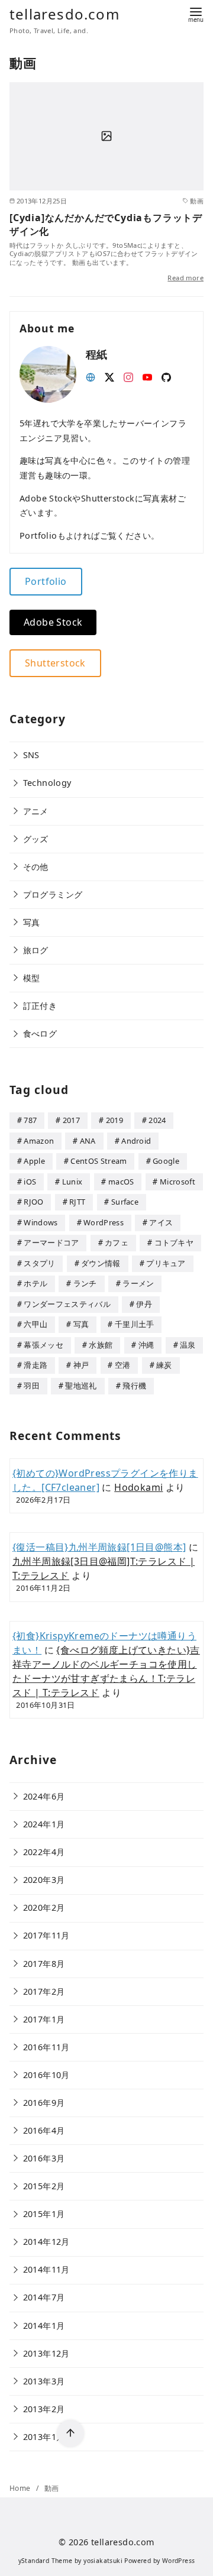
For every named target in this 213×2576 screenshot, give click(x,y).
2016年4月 (44, 2130)
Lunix (72, 1182)
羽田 (32, 1386)
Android (136, 1141)
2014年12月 (46, 2242)
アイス (161, 1222)
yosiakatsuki (103, 2561)
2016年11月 (46, 2047)
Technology (47, 783)
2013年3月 (44, 2381)
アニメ (36, 811)
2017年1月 (44, 2019)
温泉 (188, 1345)
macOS (121, 1182)
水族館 (101, 1345)
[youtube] (147, 376)
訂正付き (40, 1006)
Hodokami (138, 1487)
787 (30, 1120)
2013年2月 (44, 2409)
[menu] (196, 14)
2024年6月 (44, 1796)
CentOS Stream (99, 1161)
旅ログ (36, 950)
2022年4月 (44, 1852)
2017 (71, 1120)
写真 (32, 922)
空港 (123, 1365)
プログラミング (53, 894)
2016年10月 (46, 2075)
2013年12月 (46, 2353)
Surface (125, 1202)
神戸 (81, 1365)
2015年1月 (44, 2214)
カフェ (117, 1242)
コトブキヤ (174, 1242)
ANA (88, 1141)
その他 (36, 867)
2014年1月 (44, 2326)
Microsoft (177, 1182)
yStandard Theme (46, 2561)
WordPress (104, 1222)
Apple (34, 1161)
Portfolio (46, 581)
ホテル (35, 1283)
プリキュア (166, 1263)
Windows (41, 1222)
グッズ (36, 839)
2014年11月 (46, 2269)
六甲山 (35, 1324)
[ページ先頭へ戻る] (70, 2433)
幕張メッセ (43, 1345)
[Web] (91, 376)
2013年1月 (44, 2437)
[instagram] (128, 376)
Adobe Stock (53, 622)
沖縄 (146, 1345)
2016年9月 (44, 2103)
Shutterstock (55, 663)
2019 (114, 1120)
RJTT (77, 1202)
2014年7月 (44, 2297)
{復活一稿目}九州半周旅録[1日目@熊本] (99, 1547)
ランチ (85, 1283)
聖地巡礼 (81, 1386)
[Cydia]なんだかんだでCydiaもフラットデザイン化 (106, 224)
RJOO (33, 1202)
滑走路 (35, 1365)
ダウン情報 (101, 1263)
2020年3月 (44, 1880)
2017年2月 (44, 1991)
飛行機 (134, 1386)
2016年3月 (44, 2158)
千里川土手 (135, 1324)
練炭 (164, 1365)
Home (21, 2488)
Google (166, 1161)
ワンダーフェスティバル (67, 1304)
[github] (166, 376)
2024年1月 (44, 1824)
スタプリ (39, 1263)
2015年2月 (44, 2186)
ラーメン (138, 1283)
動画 (52, 2488)
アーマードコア (51, 1242)
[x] (109, 376)
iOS (30, 1182)
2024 (157, 1120)
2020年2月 (44, 1907)
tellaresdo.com (64, 14)
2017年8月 (44, 1964)
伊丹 (144, 1304)
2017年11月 (46, 1935)
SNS (31, 755)
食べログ (40, 1033)
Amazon (39, 1141)
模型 (32, 978)
